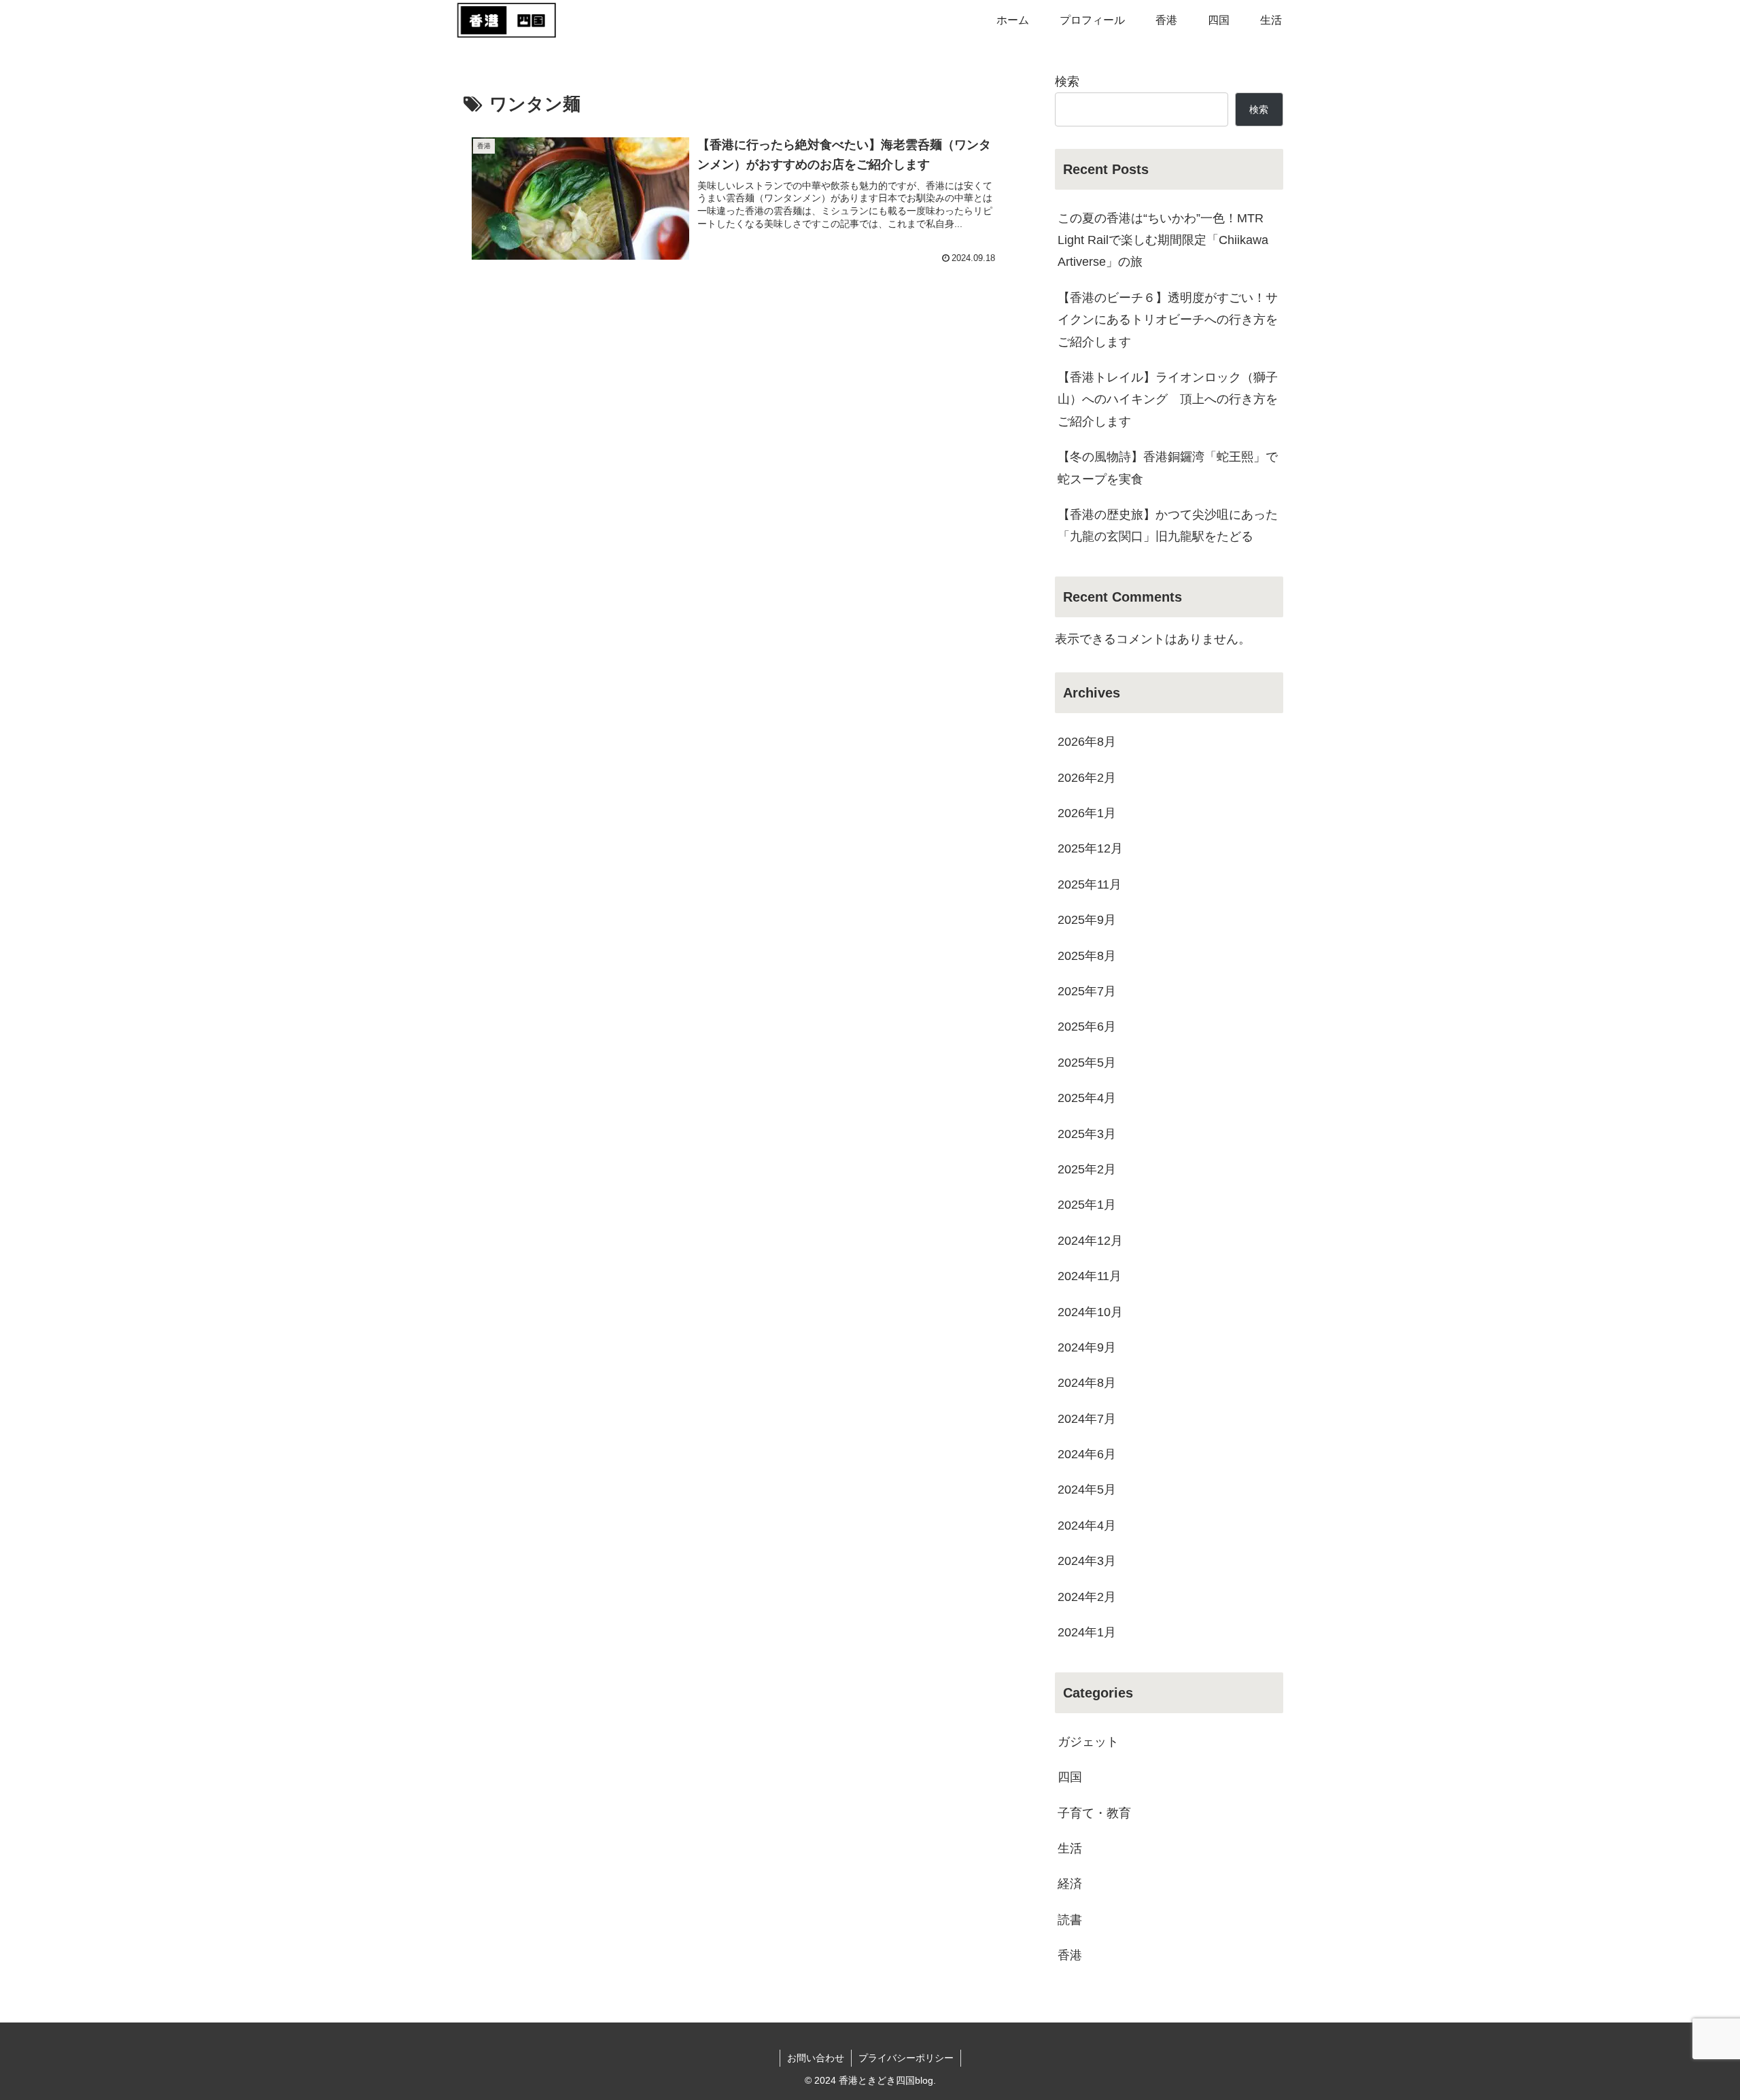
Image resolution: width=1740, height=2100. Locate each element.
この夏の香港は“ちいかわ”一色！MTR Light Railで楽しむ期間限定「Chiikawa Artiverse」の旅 (1163, 240)
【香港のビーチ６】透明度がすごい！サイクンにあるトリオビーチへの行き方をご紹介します (1168, 320)
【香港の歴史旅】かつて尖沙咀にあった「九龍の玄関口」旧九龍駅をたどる (1168, 526)
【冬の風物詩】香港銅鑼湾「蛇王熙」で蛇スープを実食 (1168, 468)
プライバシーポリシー (906, 2058)
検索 (1067, 82)
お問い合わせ (816, 2058)
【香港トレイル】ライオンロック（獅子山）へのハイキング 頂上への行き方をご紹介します (1168, 399)
